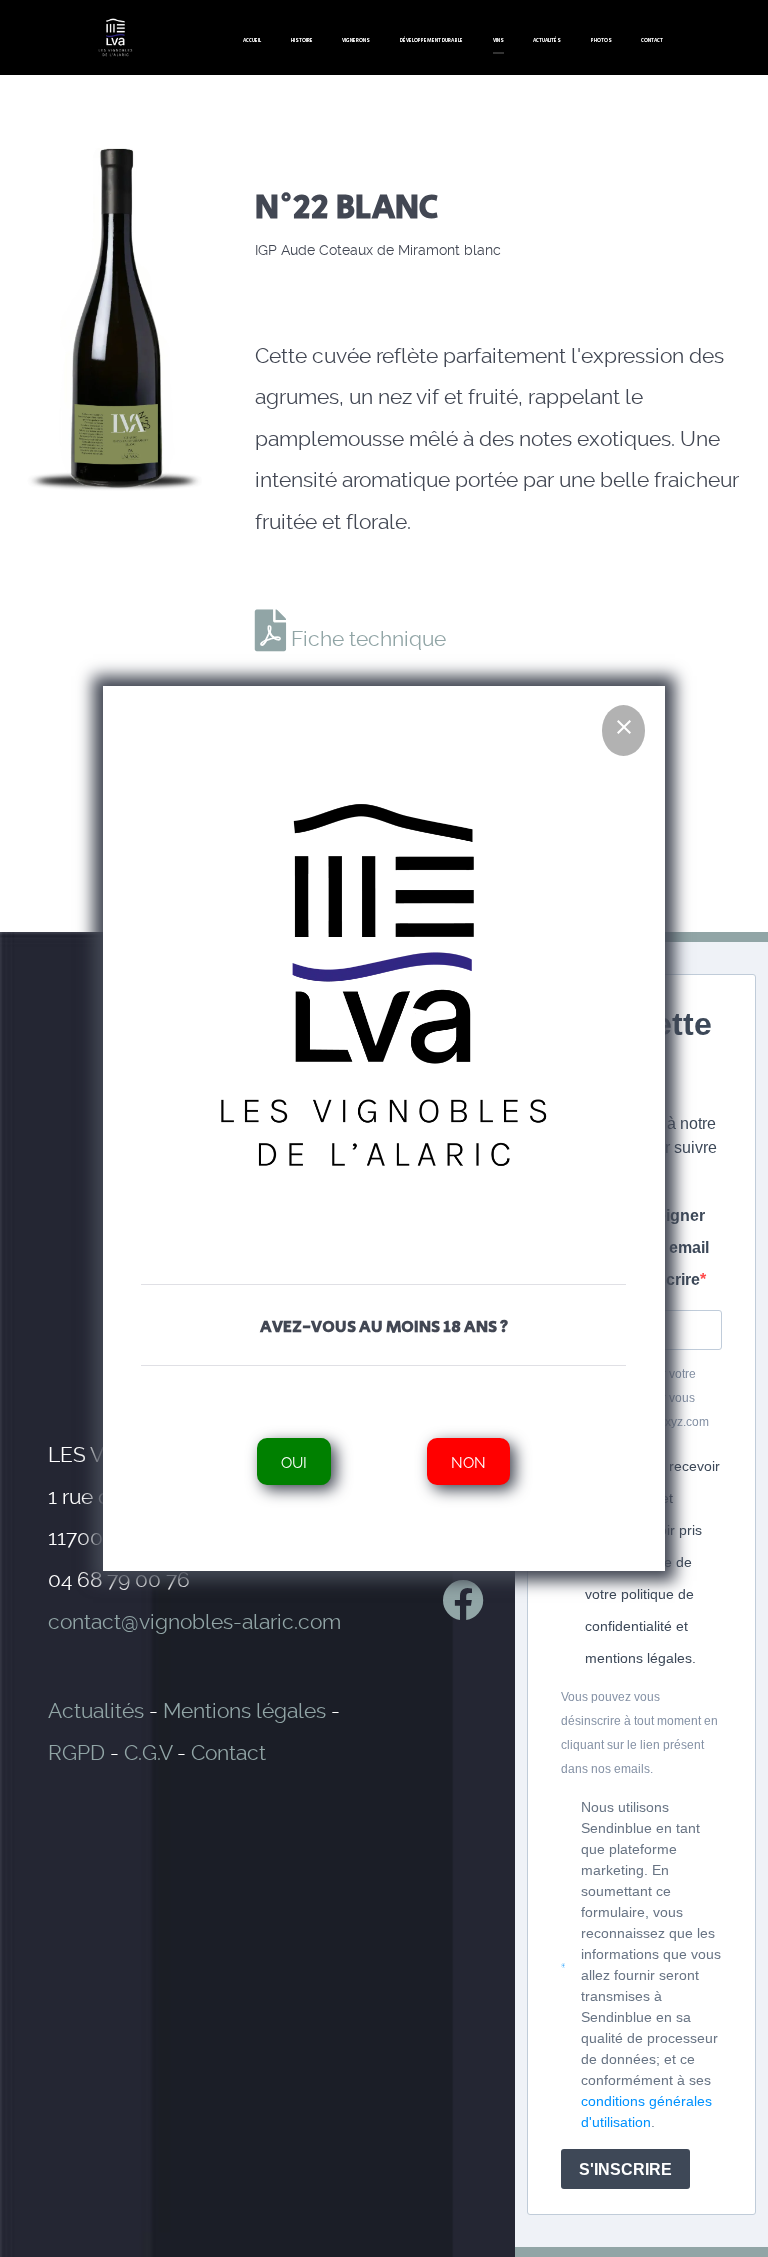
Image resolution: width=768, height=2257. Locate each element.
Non (469, 1461)
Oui (295, 1461)
